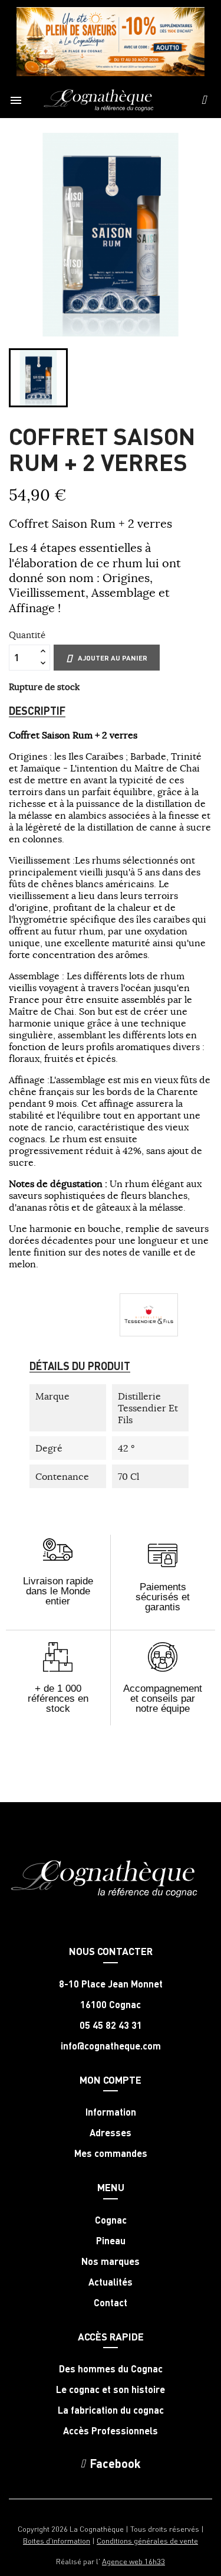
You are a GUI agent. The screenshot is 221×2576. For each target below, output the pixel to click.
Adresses (111, 2133)
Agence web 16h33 (133, 2561)
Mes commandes (111, 2153)
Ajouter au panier (113, 658)
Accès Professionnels (111, 2431)
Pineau (111, 2241)
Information (111, 2112)
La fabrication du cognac (111, 2410)
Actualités (111, 2282)
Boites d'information (57, 2540)
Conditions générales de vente (147, 2540)
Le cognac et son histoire (111, 2389)
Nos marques (111, 2261)
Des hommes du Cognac (111, 2369)
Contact (111, 2303)
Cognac (111, 2220)
